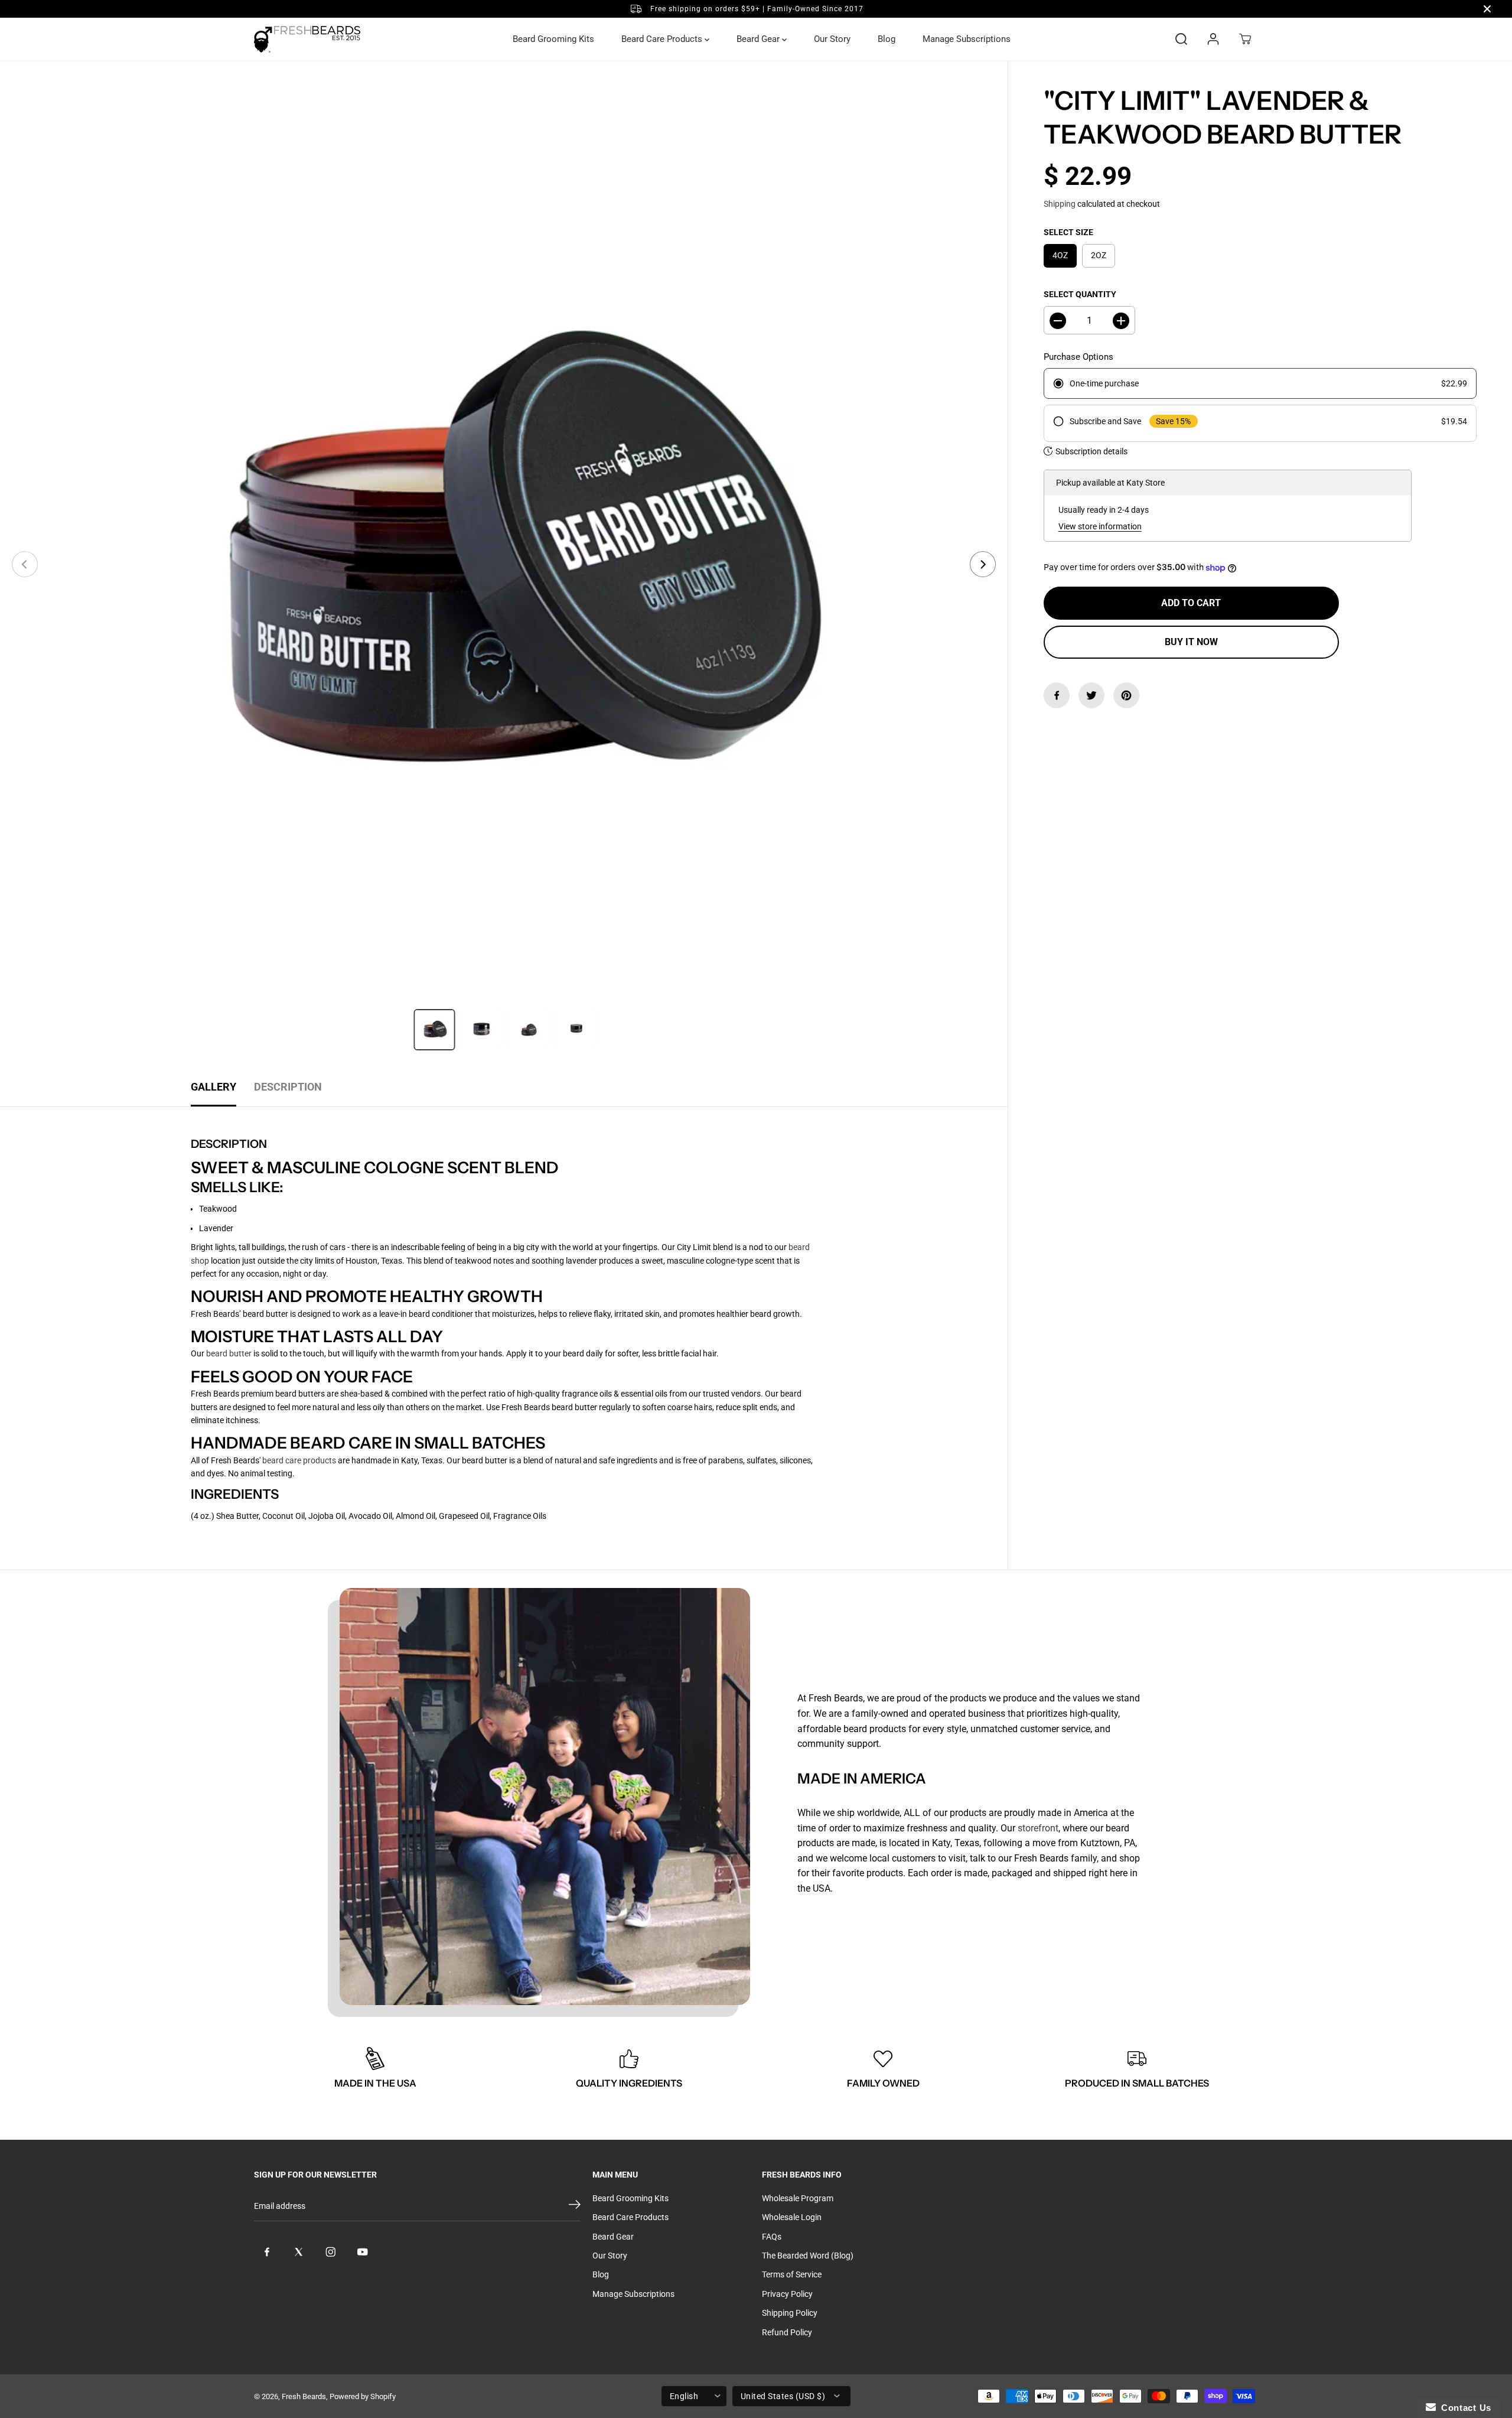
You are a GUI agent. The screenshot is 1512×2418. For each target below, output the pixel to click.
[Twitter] (1091, 695)
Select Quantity (1080, 294)
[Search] (1181, 39)
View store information (1100, 526)
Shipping (1060, 204)
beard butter (229, 1353)
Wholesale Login (792, 2217)
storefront (1038, 1828)
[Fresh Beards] (307, 39)
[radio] (1260, 384)
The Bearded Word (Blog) (808, 2256)
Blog (887, 39)
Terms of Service (792, 2274)
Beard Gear (759, 39)
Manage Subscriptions (967, 39)
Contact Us (1464, 2408)
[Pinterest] (1126, 695)
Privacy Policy (787, 2294)
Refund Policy (787, 2332)
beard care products (299, 1460)
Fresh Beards (304, 2396)
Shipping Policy (790, 2313)
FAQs (772, 2237)
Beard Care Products (663, 39)
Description (288, 1087)
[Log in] (1213, 39)
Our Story (832, 39)
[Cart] (1245, 39)
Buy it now (1191, 642)
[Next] (983, 564)
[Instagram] (331, 2252)
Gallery (214, 1087)
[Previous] (25, 564)
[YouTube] (363, 2252)
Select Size (1068, 232)
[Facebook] (1057, 695)
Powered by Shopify (363, 2396)
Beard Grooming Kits (553, 39)
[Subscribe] (575, 2207)
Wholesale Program (798, 2198)
